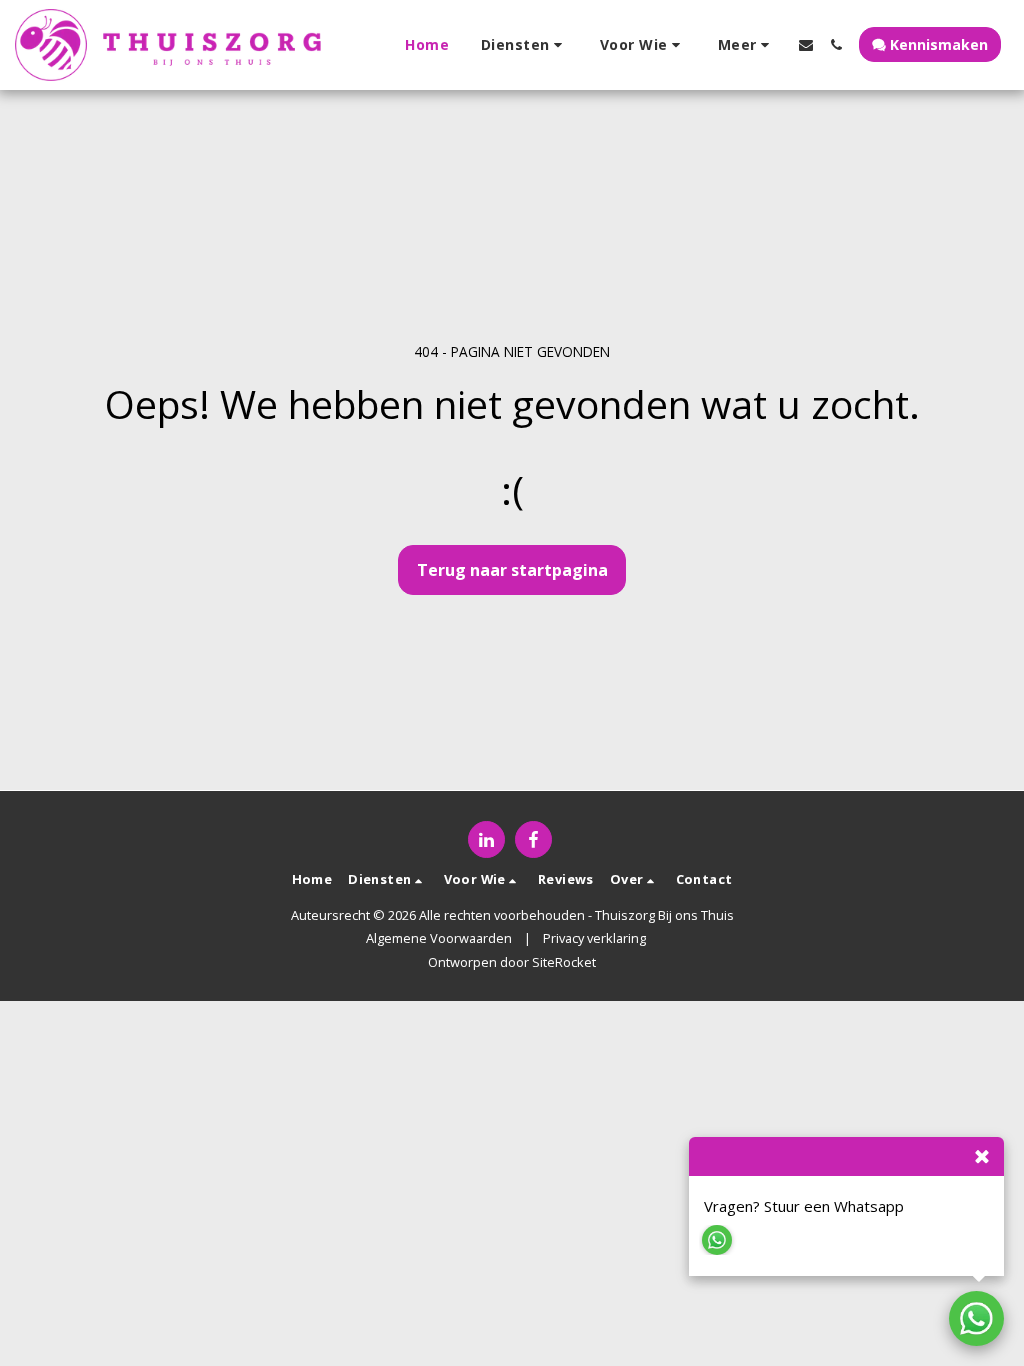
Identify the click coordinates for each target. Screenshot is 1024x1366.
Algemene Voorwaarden (439, 938)
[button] (524, 45)
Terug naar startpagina (512, 570)
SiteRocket (564, 962)
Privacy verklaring (594, 938)
